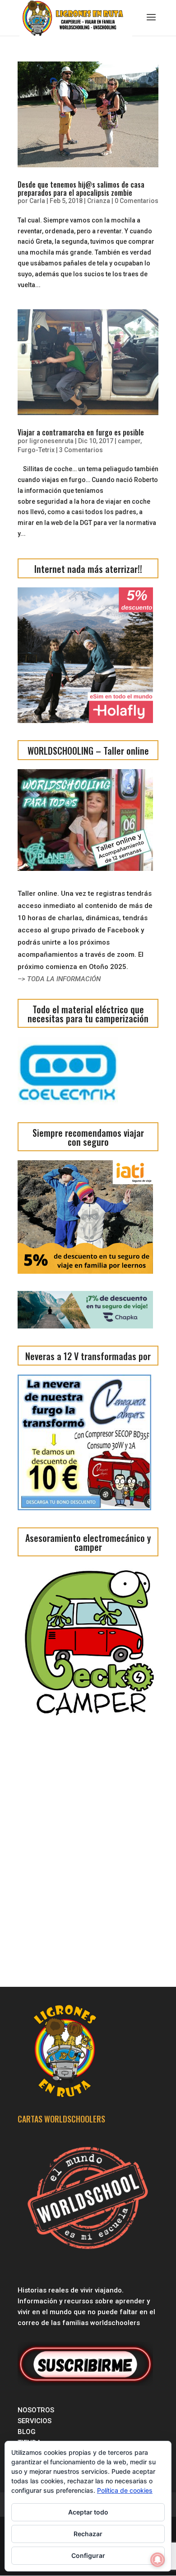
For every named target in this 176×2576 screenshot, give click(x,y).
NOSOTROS (36, 2410)
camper (129, 441)
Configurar (88, 2555)
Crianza (99, 201)
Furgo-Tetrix (36, 450)
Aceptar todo (88, 2512)
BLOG (28, 2432)
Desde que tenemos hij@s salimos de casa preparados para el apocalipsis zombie (81, 189)
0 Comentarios (137, 201)
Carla (37, 201)
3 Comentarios (81, 450)
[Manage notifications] (157, 2560)
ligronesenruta (51, 441)
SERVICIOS (35, 2421)
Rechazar (88, 2534)
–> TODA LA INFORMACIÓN (59, 979)
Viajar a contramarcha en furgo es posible (81, 432)
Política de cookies (125, 2490)
